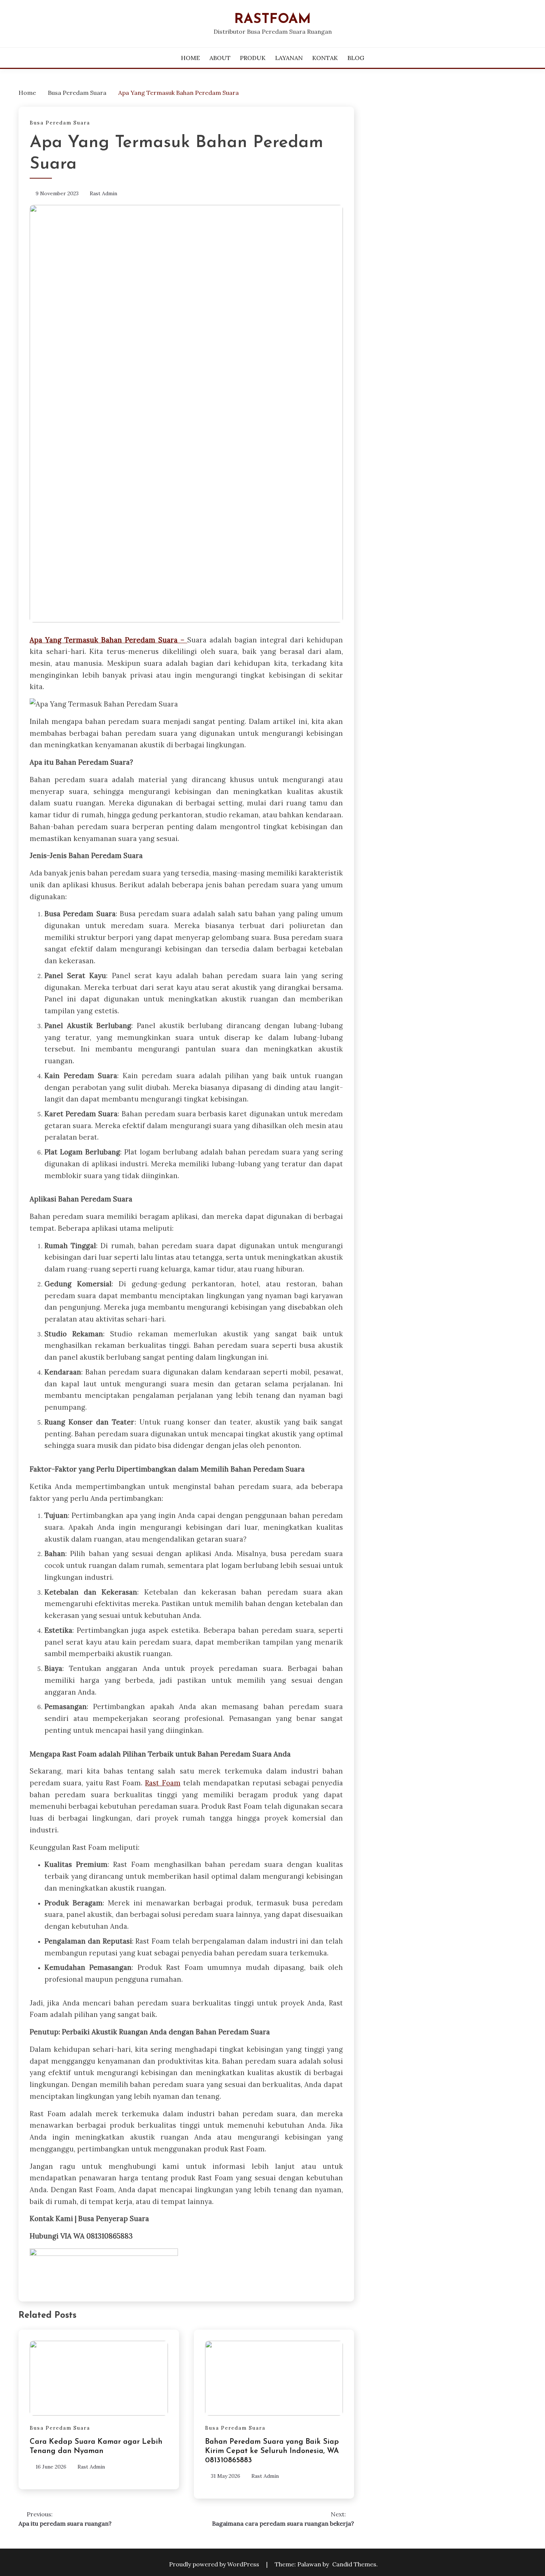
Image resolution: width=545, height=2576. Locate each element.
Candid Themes (354, 2564)
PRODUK (253, 58)
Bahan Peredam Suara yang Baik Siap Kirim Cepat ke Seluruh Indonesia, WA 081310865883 (272, 2451)
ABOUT (220, 58)
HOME (190, 58)
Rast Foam (163, 1783)
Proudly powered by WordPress (215, 2564)
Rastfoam (273, 19)
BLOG (356, 58)
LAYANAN (289, 58)
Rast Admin (103, 193)
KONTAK (325, 58)
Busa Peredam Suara (60, 123)
